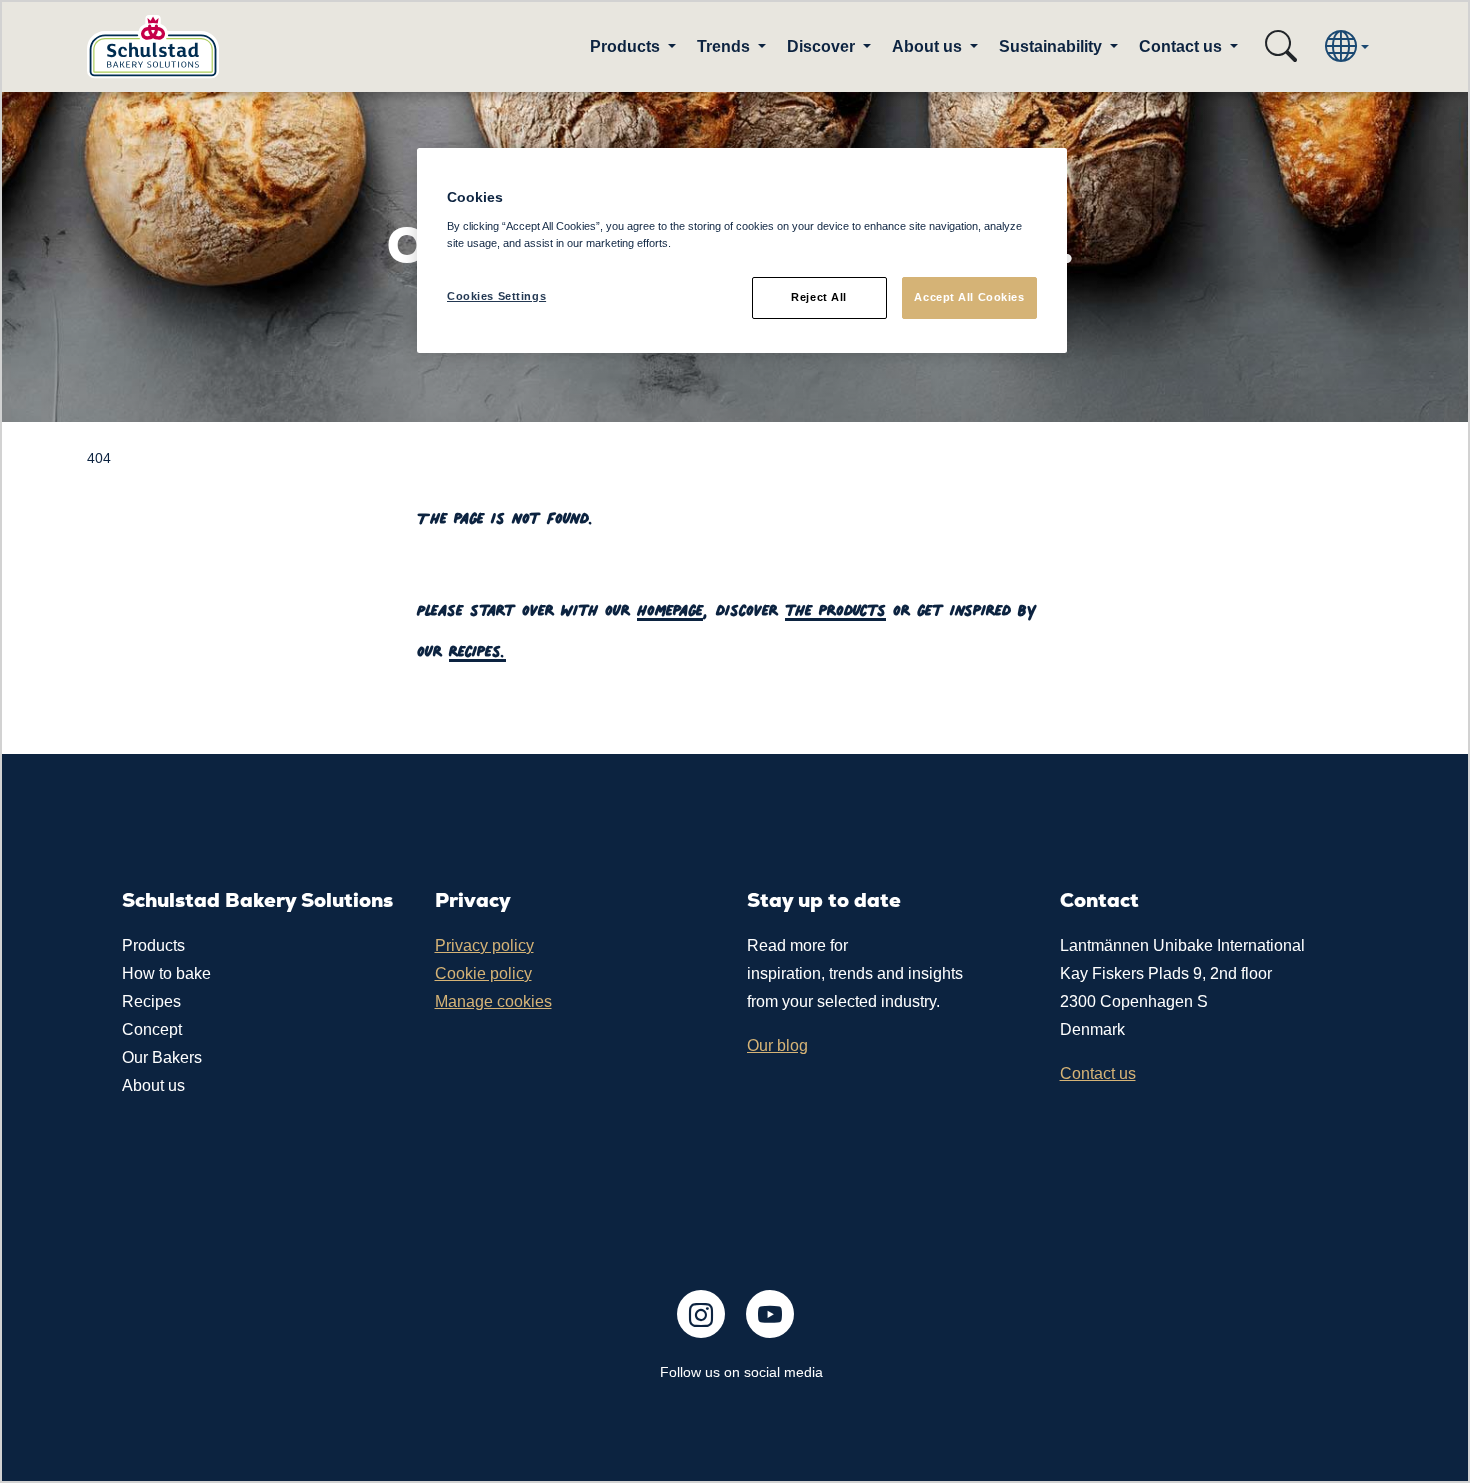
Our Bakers (162, 1057)
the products (835, 606)
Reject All (819, 297)
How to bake (166, 973)
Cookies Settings (496, 296)
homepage (670, 606)
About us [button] (929, 46)
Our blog (777, 1045)
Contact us (1098, 1073)
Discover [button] (823, 46)
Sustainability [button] (1052, 46)
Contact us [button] (1182, 46)
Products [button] (627, 46)
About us (153, 1085)
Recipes (151, 1001)
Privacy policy (484, 945)
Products (153, 945)
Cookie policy (483, 973)
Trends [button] (725, 46)
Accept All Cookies (969, 297)
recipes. (477, 647)
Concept (152, 1029)
